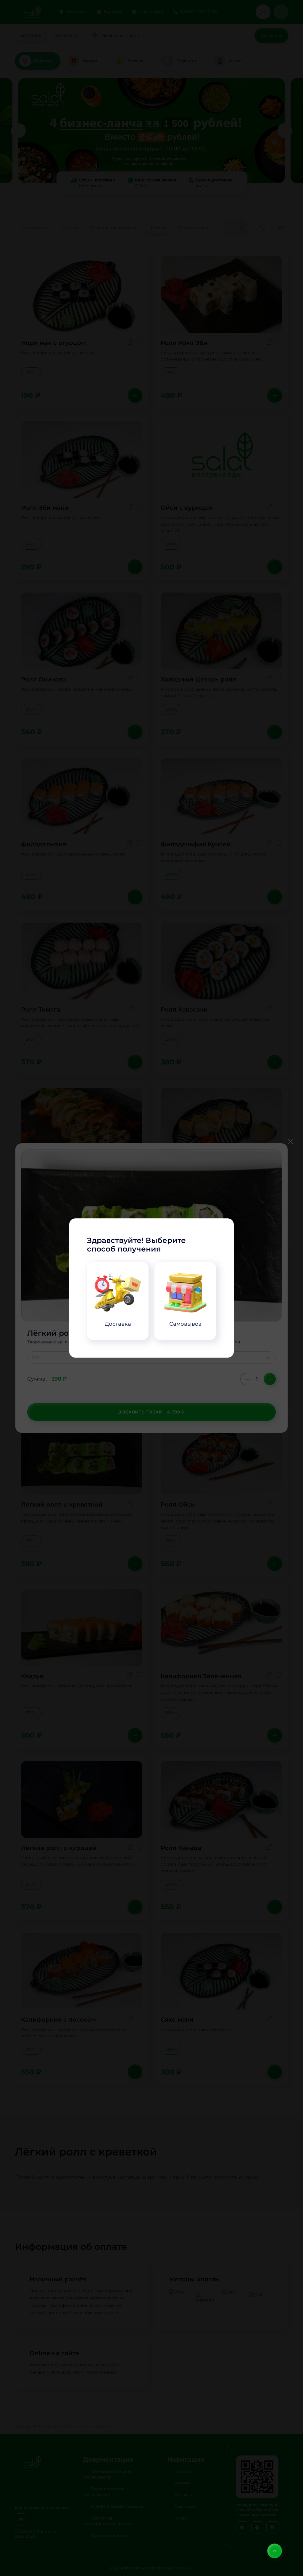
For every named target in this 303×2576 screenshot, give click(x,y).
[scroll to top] (275, 2551)
